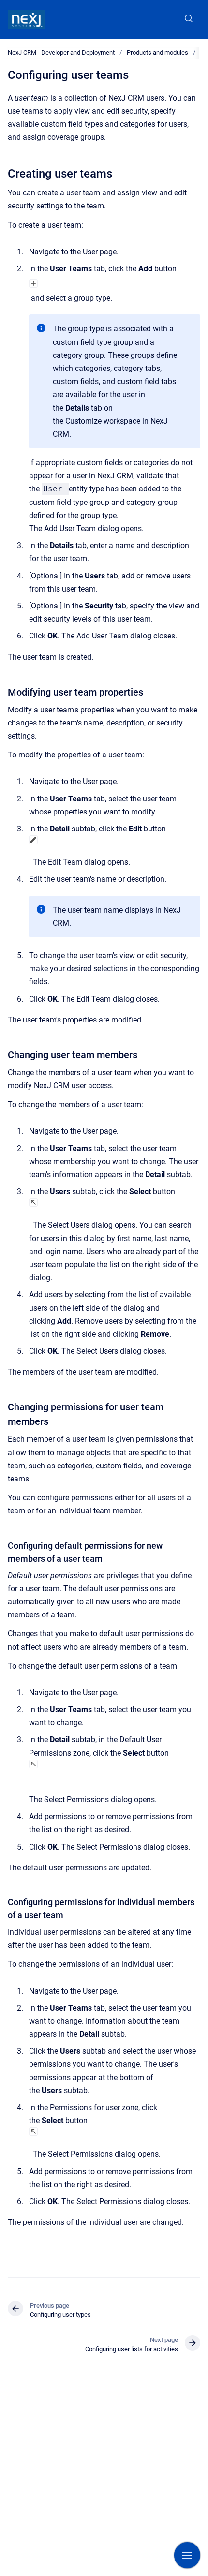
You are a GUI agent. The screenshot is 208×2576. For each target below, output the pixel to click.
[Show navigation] (187, 2555)
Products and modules (157, 52)
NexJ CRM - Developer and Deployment (61, 52)
